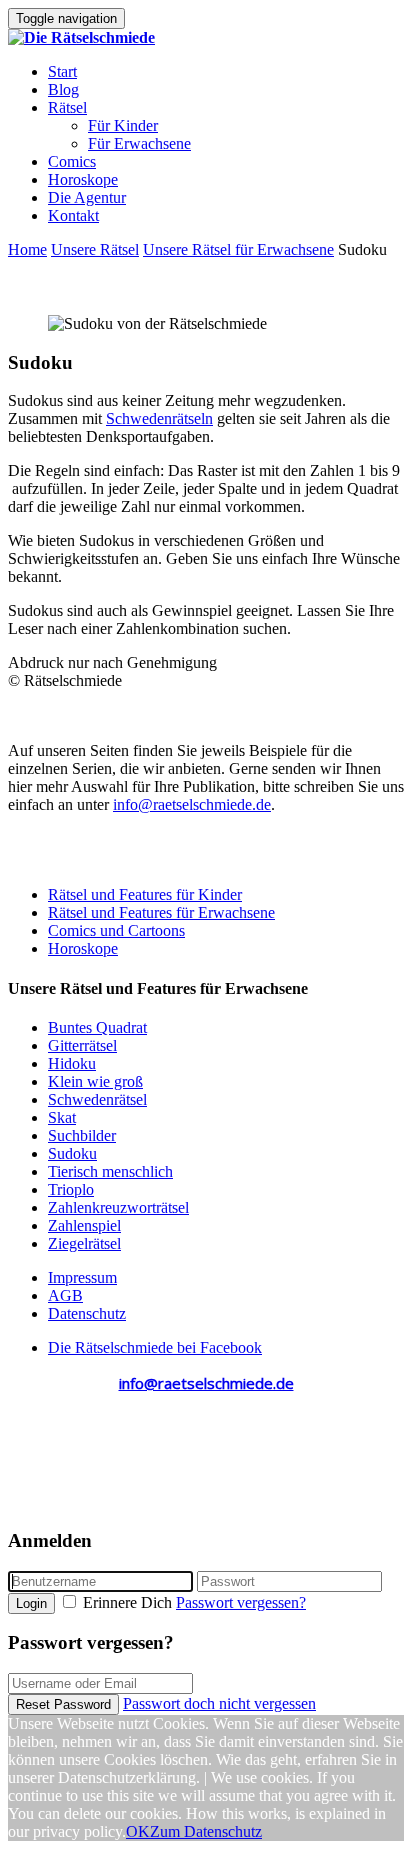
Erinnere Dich (127, 1602)
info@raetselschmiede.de (192, 804)
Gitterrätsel (82, 1045)
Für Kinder (123, 125)
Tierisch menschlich (110, 1171)
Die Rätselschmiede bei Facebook (155, 1347)
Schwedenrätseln (159, 418)
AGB (65, 1295)
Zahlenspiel (84, 1225)
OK (138, 1831)
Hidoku (72, 1063)
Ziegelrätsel (84, 1243)
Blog (63, 89)
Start (62, 71)
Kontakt (73, 215)
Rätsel (67, 107)
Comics (72, 161)
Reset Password (63, 1704)
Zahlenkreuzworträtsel (118, 1207)
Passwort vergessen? (241, 1602)
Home (27, 249)
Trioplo (71, 1189)
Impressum (82, 1277)
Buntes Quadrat (97, 1027)
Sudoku (72, 1153)
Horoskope (83, 179)
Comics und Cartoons (116, 930)
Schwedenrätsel (97, 1099)
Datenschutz (87, 1313)
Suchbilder (82, 1135)
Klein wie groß (95, 1081)
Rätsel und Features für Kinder (145, 894)
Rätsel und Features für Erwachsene (161, 912)
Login (31, 1603)
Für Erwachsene (139, 143)
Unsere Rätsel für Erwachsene (238, 249)
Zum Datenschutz (206, 1831)
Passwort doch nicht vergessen (219, 1703)
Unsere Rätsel (95, 249)
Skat (62, 1117)
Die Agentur (87, 197)
